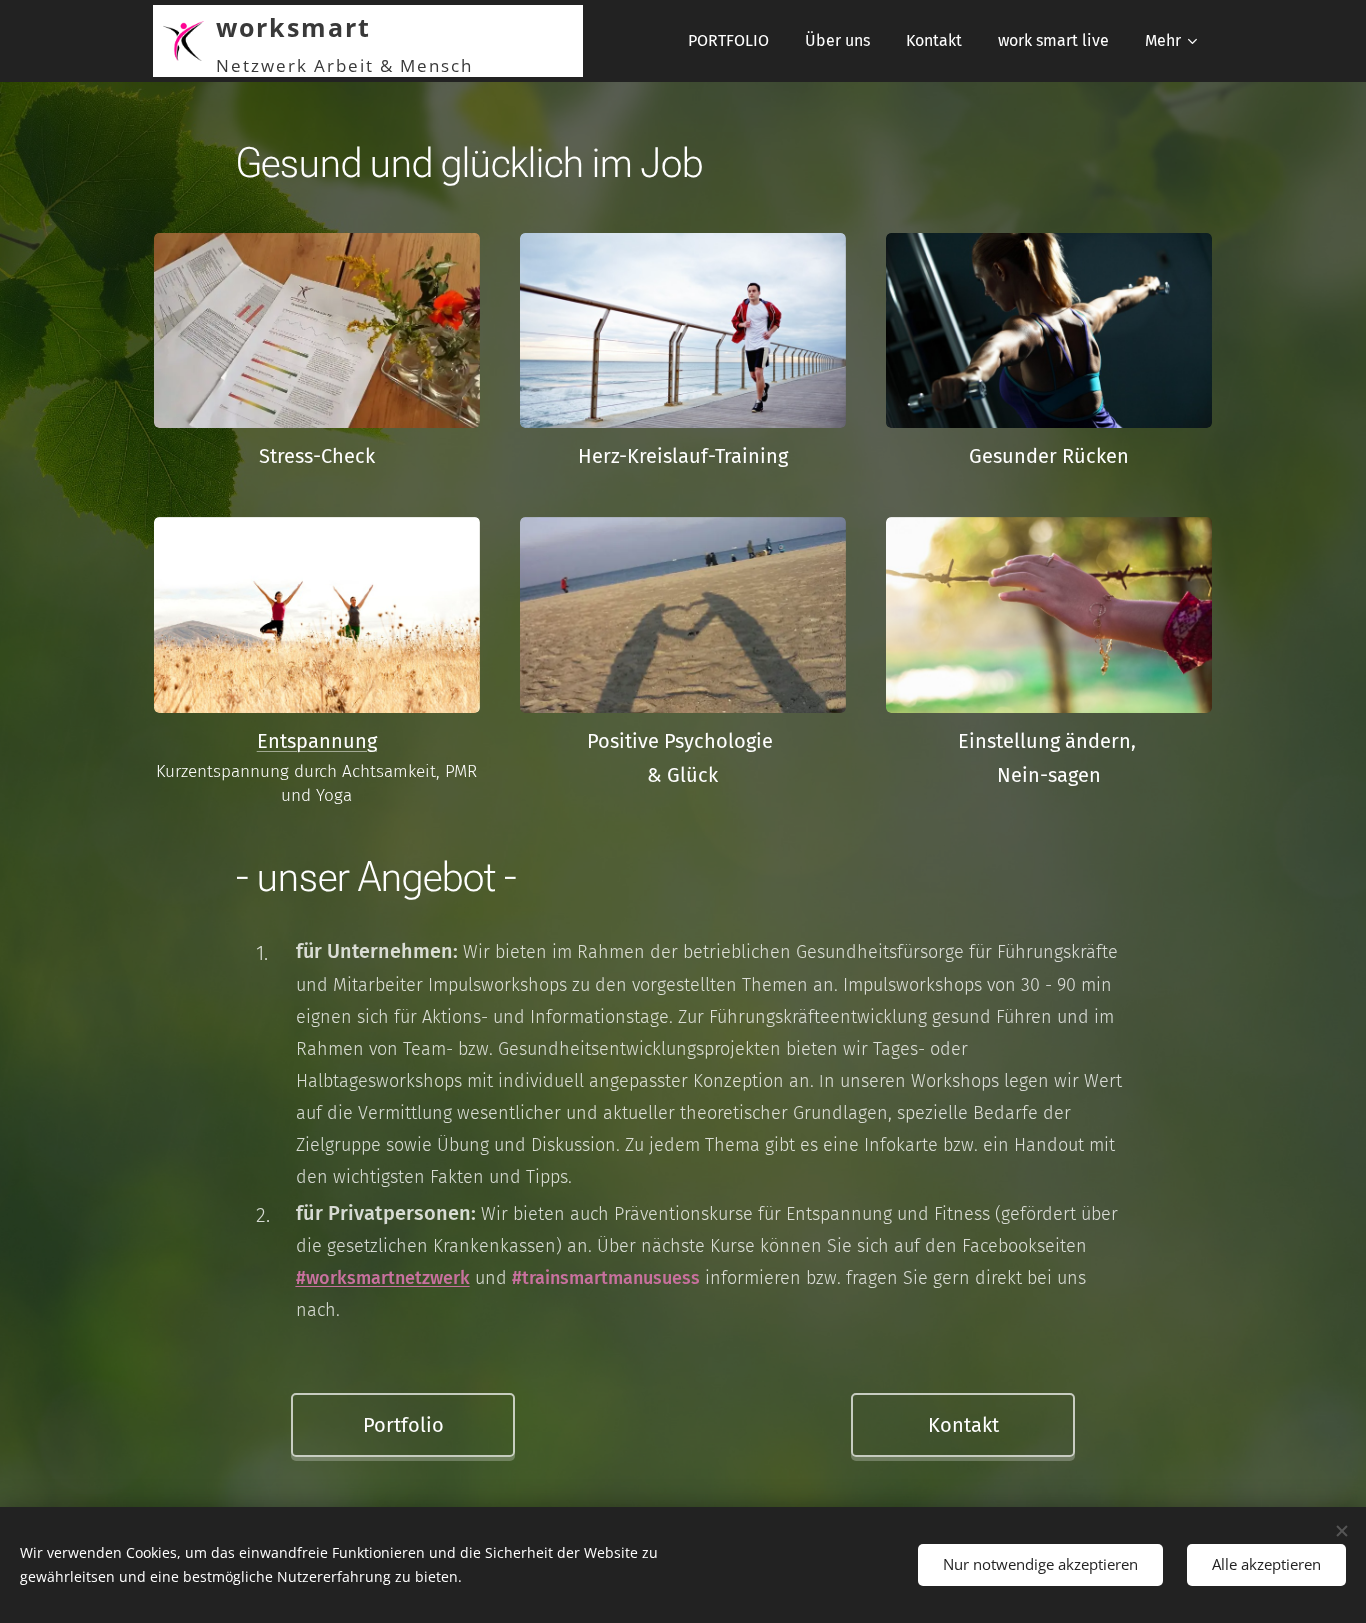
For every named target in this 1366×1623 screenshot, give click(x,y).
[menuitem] (728, 41)
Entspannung (317, 741)
